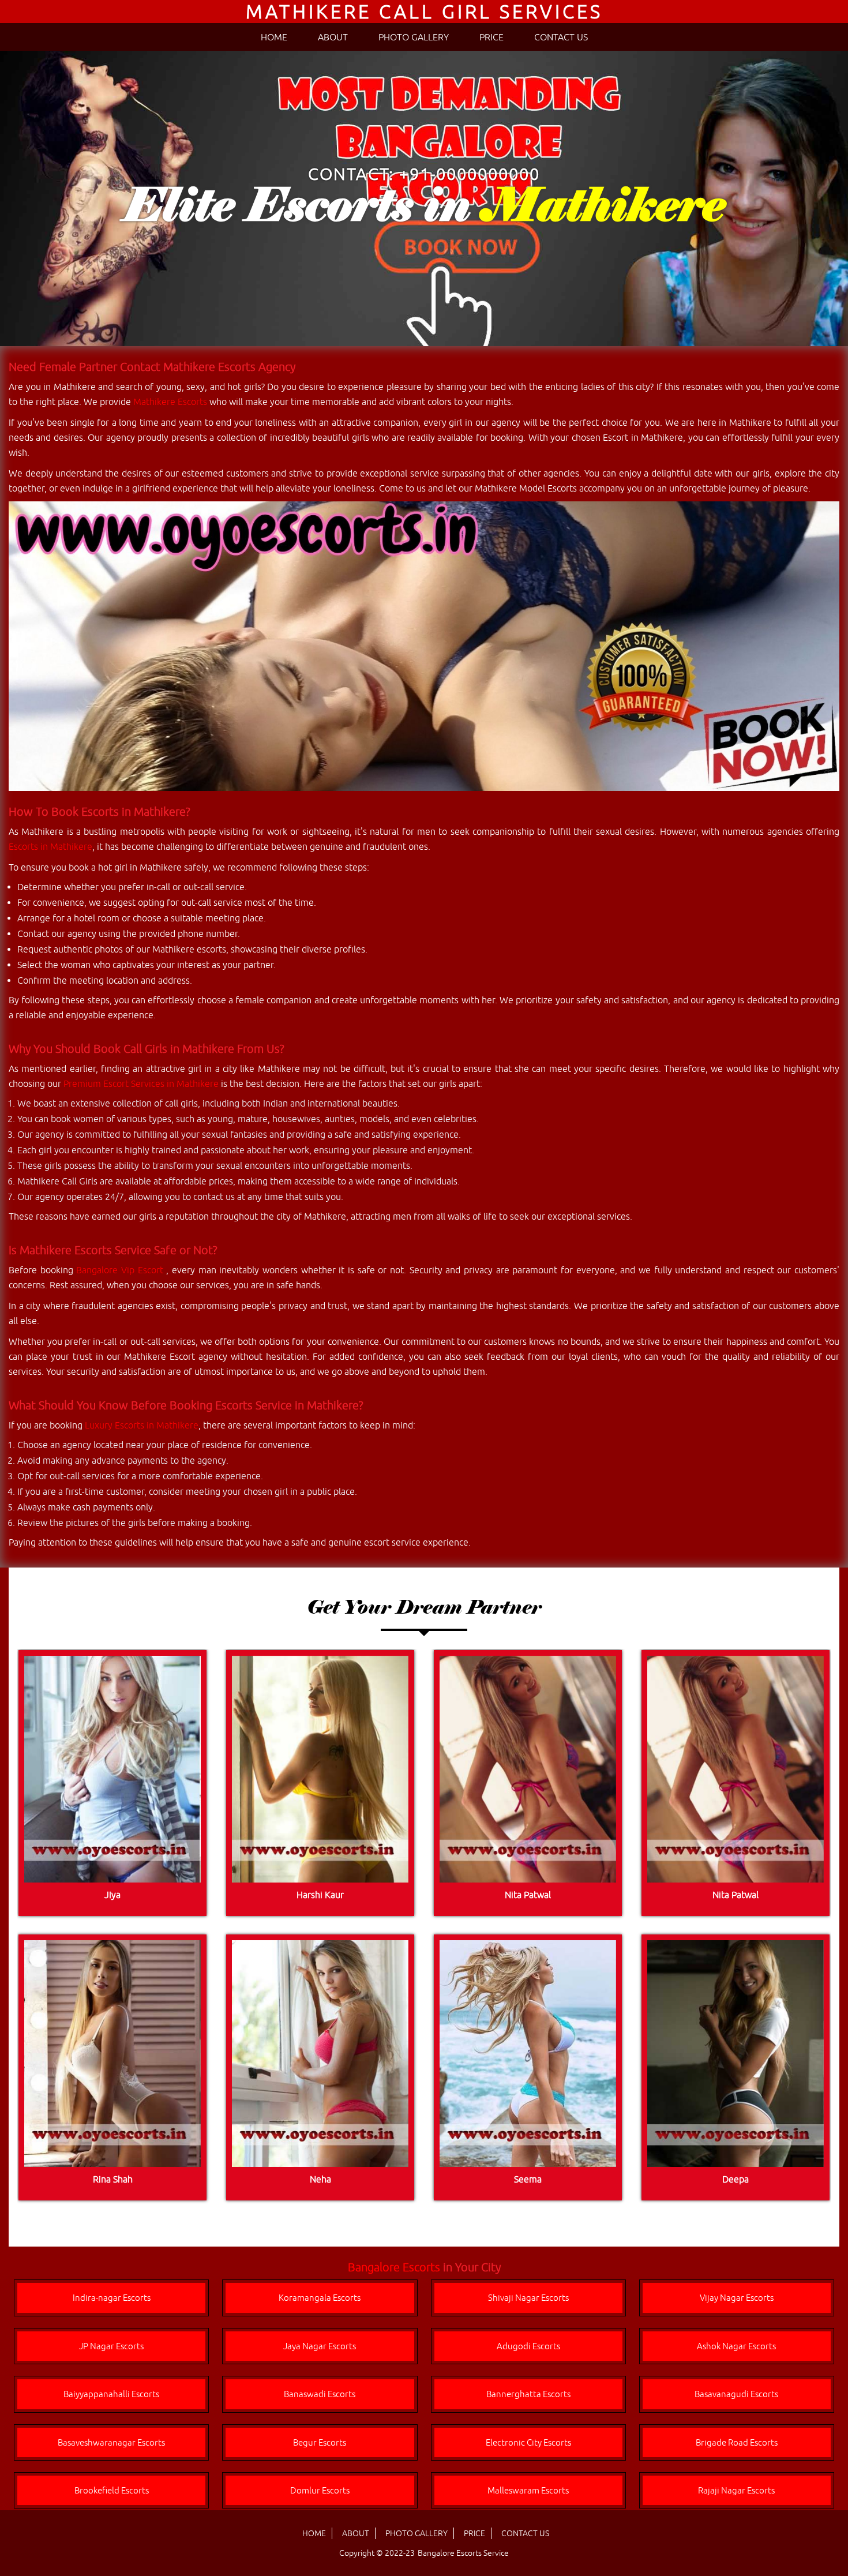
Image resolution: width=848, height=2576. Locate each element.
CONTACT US (561, 37)
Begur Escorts (320, 2442)
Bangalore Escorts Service (463, 2553)
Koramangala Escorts (320, 2298)
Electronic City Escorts (528, 2442)
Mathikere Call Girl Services (424, 11)
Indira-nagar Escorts (112, 2298)
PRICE (491, 37)
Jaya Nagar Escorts (320, 2346)
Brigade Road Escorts (737, 2442)
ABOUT (333, 37)
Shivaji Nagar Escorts (528, 2298)
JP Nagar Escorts (111, 2346)
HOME (274, 37)
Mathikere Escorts (170, 402)
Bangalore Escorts (394, 2267)
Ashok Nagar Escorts (736, 2346)
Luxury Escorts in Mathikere (142, 1425)
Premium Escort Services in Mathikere (141, 1083)
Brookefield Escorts (112, 2490)
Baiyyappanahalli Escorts (111, 2394)
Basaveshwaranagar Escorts (111, 2442)
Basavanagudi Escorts (736, 2394)
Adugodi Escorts (528, 2346)
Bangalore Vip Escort (121, 1270)
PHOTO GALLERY (414, 37)
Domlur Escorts (320, 2490)
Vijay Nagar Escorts (737, 2298)
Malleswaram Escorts (528, 2490)
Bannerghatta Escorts (528, 2394)
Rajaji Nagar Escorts (736, 2490)
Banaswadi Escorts (320, 2394)
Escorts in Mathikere (50, 846)
